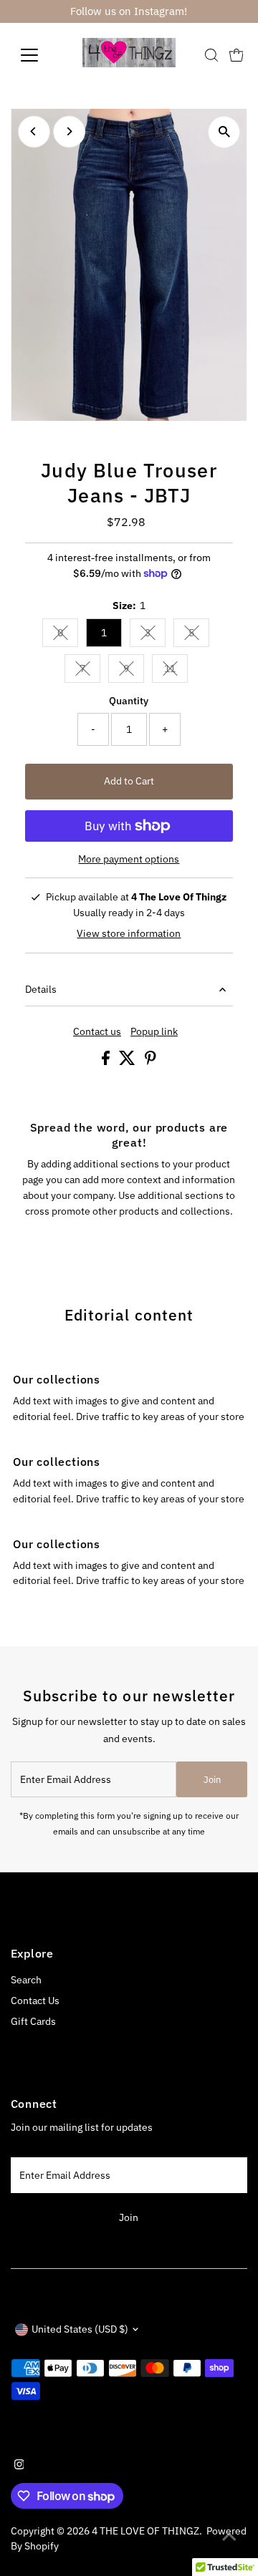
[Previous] (34, 131)
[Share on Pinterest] (150, 1061)
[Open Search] (211, 55)
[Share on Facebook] (107, 1061)
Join (212, 1780)
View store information (129, 934)
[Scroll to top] (229, 2537)
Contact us (97, 1032)
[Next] (69, 131)
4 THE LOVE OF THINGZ (145, 2531)
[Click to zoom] (224, 132)
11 (176, 671)
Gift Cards (33, 2021)
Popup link (154, 1032)
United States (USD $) (80, 2329)
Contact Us (35, 2001)
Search (26, 1980)
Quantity (129, 701)
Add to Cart (129, 781)
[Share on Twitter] (128, 1061)
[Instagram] (19, 2466)
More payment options (129, 859)
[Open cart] (236, 55)
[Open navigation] (38, 55)
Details (41, 989)
